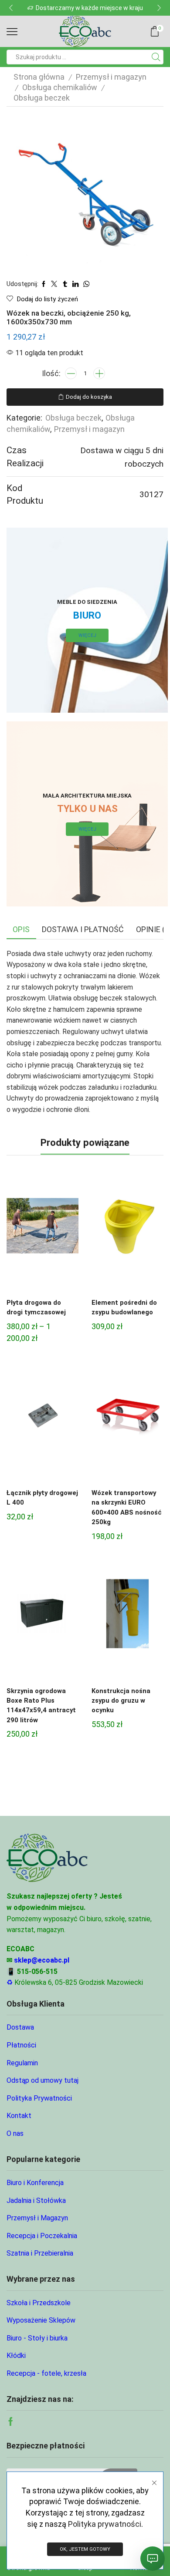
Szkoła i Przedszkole (39, 2303)
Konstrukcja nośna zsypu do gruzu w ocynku (121, 1700)
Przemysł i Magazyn (37, 2218)
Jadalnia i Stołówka (36, 2201)
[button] (11, 8)
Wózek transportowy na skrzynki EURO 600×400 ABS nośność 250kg (127, 1507)
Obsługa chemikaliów (60, 87)
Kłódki (16, 2355)
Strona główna (39, 77)
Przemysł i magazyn (111, 77)
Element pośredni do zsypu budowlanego (124, 1307)
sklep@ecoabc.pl (42, 1960)
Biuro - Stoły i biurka (37, 2338)
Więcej (87, 635)
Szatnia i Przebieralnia (40, 2253)
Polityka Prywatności (39, 2098)
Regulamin (22, 2063)
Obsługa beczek (42, 98)
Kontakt (19, 2116)
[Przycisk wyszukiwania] (156, 57)
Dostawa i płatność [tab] (83, 929)
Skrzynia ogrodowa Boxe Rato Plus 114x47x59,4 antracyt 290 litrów (41, 1706)
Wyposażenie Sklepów (41, 2320)
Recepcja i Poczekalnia (42, 2236)
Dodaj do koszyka (89, 397)
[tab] (21, 929)
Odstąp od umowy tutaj (42, 2080)
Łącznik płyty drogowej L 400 (42, 1498)
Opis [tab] (21, 929)
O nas (15, 2133)
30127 (151, 494)
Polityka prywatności (105, 2524)
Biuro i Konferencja (35, 2183)
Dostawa (20, 2027)
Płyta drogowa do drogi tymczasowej (36, 1307)
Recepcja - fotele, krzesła (46, 2373)
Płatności (21, 2045)
